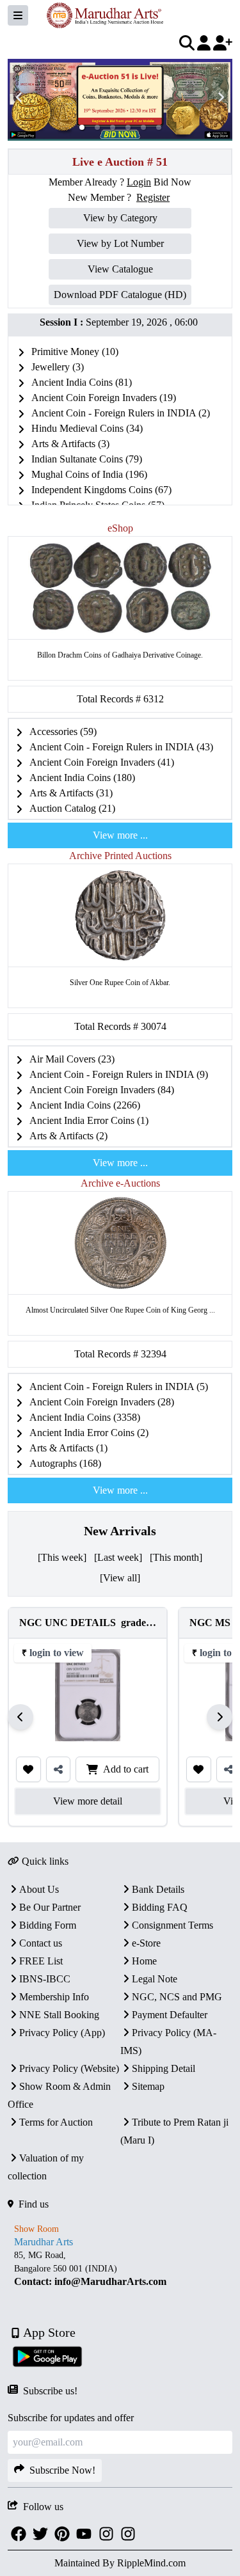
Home (144, 1961)
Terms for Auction (56, 2122)
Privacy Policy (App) (62, 2033)
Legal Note (155, 1979)
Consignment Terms (172, 1925)
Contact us (41, 1943)
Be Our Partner (50, 1907)
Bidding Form (48, 1925)
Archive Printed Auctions (120, 856)
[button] (82, 127)
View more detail (88, 1801)
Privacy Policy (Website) (69, 2068)
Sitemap (148, 2086)
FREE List (41, 1961)
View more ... (120, 835)
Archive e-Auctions (120, 1183)
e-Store (146, 1943)
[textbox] (120, 2269)
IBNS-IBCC (45, 1979)
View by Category (120, 218)
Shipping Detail (164, 2068)
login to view (57, 1653)
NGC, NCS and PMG (177, 1997)
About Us (39, 1889)
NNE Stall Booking (59, 2015)
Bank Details (158, 1889)
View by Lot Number (120, 243)
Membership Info (54, 1997)
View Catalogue (120, 269)
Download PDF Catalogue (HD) (120, 295)
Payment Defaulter (170, 2015)
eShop (120, 528)
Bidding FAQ (160, 1907)
